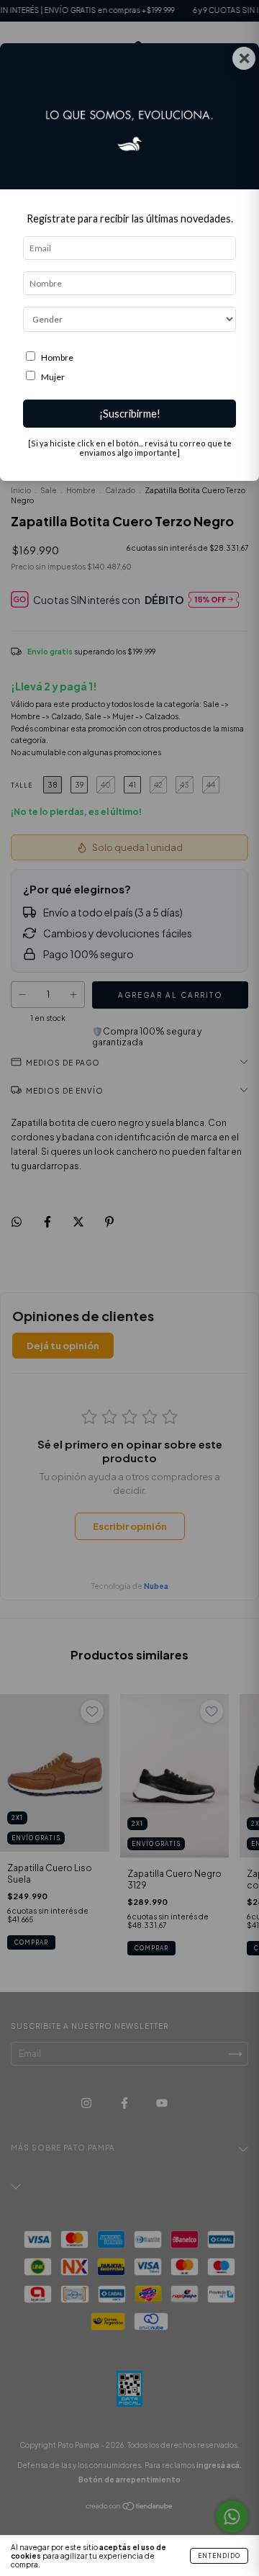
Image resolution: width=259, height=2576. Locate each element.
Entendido (219, 2556)
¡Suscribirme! (130, 414)
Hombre (57, 357)
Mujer (53, 377)
